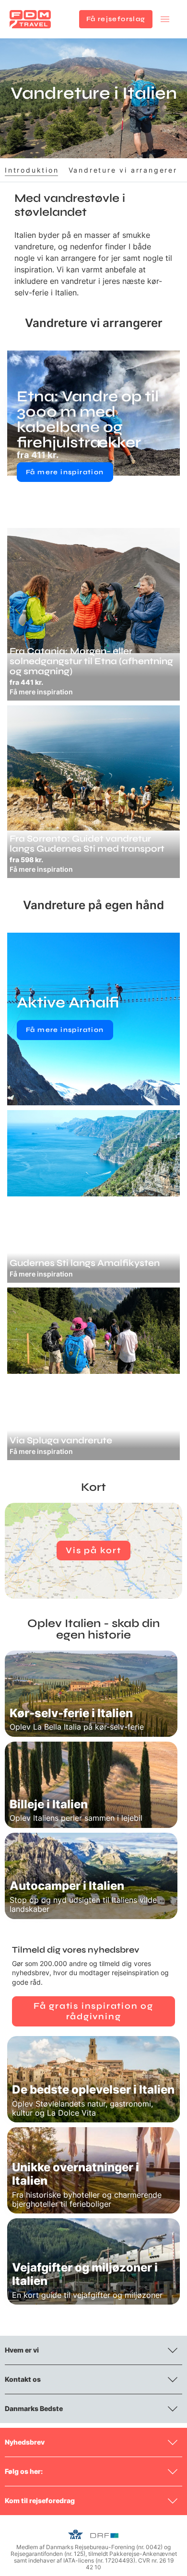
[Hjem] (30, 19)
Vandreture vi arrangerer (123, 170)
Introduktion (32, 170)
